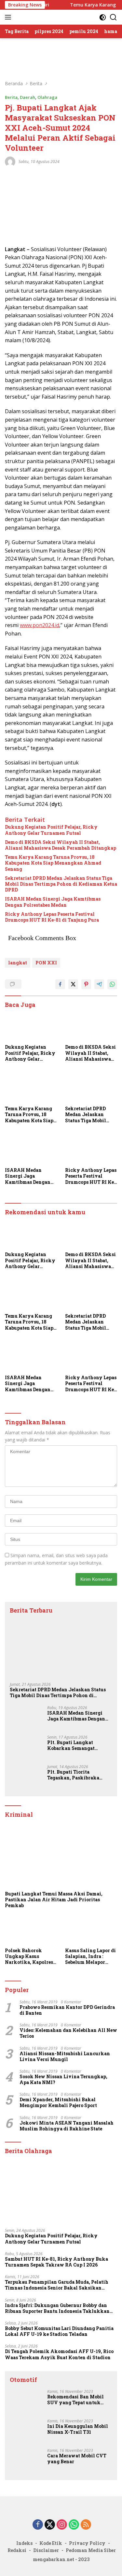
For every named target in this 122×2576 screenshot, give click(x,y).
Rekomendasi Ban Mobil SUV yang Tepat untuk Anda (75, 2400)
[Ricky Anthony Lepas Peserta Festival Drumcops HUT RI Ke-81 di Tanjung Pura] (91, 1149)
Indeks (24, 2543)
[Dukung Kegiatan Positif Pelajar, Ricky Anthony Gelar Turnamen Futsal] (31, 1026)
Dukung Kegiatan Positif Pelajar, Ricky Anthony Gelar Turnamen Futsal (51, 830)
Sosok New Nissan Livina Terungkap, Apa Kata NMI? (63, 2080)
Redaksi (17, 2550)
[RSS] (86, 2525)
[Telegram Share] (99, 984)
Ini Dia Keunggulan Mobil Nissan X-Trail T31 (78, 2429)
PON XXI (46, 963)
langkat (18, 963)
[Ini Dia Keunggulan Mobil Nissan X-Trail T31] (26, 2431)
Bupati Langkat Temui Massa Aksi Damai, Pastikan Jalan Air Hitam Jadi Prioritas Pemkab (54, 1900)
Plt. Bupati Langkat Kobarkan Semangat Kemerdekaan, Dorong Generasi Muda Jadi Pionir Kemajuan (78, 1745)
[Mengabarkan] (49, 17)
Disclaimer (46, 2550)
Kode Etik (51, 2543)
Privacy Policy (87, 2543)
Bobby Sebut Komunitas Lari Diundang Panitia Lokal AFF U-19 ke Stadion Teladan (59, 2331)
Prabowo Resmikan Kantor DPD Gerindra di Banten (67, 2010)
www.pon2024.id (40, 625)
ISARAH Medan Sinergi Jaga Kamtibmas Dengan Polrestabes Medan (53, 902)
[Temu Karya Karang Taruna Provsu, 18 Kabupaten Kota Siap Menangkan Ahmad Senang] (31, 1088)
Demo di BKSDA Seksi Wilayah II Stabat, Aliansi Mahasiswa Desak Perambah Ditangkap (61, 845)
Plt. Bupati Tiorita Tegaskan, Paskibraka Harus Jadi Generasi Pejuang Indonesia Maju (75, 1775)
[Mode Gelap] (103, 17)
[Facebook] (38, 2525)
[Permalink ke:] (10, 161)
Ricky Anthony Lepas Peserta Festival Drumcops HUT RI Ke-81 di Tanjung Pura (52, 917)
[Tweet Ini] (73, 984)
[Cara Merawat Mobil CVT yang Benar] (26, 2460)
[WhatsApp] (74, 2525)
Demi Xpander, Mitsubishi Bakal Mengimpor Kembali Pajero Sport (58, 2103)
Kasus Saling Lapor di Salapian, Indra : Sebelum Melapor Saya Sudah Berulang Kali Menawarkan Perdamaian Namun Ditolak (90, 1957)
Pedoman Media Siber (91, 2550)
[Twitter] (50, 2525)
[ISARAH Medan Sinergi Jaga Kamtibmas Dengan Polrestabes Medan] (31, 1149)
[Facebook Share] (60, 984)
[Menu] (9, 17)
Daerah (27, 97)
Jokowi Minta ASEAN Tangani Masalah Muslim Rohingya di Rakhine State (67, 2126)
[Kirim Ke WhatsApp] (112, 984)
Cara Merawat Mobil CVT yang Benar (77, 2459)
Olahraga (47, 97)
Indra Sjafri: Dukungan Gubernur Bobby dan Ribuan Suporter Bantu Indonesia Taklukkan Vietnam (57, 2308)
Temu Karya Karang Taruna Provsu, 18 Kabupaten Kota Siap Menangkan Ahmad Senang (53, 863)
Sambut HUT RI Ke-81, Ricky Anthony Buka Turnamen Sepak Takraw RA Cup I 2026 (56, 2262)
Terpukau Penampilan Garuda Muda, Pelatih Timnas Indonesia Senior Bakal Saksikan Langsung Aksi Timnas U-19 (57, 2285)
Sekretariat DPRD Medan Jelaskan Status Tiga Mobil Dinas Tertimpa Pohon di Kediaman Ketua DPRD (61, 884)
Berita (11, 97)
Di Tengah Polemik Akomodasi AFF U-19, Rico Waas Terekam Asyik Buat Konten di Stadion (59, 2354)
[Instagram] (62, 2525)
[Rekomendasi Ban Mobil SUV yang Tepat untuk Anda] (26, 2401)
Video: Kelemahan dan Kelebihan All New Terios (68, 2033)
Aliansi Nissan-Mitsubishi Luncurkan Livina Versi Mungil (65, 2057)
